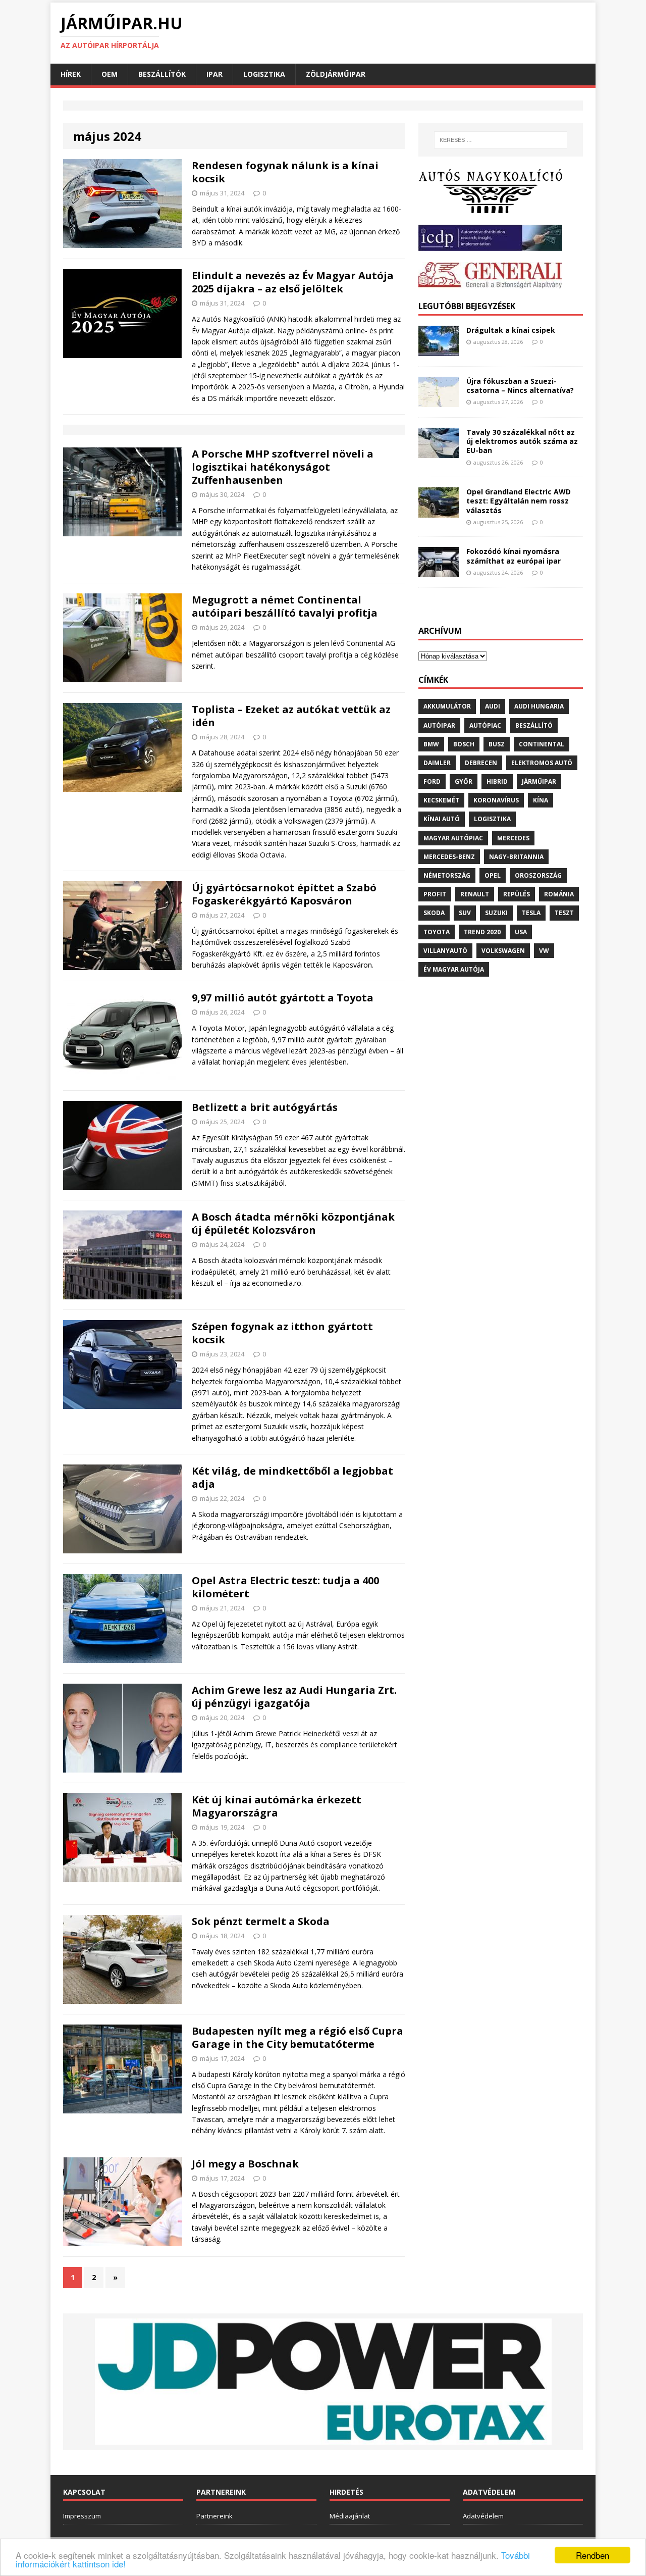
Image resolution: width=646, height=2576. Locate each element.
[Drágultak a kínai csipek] (439, 350)
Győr (464, 781)
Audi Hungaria (539, 706)
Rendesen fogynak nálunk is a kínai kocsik (285, 172)
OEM (110, 74)
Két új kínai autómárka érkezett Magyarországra (277, 1806)
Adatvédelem (483, 2516)
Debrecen (481, 763)
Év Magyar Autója (454, 969)
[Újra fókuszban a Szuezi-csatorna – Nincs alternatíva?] (439, 401)
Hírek (71, 74)
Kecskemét (441, 800)
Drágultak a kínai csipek (511, 330)
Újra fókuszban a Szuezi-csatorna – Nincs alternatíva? (520, 386)
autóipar (439, 725)
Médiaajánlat (350, 2516)
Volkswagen (503, 951)
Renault (475, 894)
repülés (517, 894)
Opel (493, 875)
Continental (542, 744)
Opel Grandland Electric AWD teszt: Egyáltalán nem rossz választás (519, 501)
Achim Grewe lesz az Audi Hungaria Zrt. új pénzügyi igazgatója (294, 1697)
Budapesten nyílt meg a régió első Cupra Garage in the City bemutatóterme (298, 2037)
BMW (431, 744)
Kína (541, 800)
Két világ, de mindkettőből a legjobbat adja (292, 1477)
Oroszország (538, 875)
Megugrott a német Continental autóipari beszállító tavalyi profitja (285, 606)
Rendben (593, 2555)
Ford (432, 781)
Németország (447, 875)
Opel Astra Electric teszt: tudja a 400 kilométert (285, 1587)
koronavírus (496, 800)
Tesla (531, 913)
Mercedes (513, 838)
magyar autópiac (453, 838)
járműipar (539, 781)
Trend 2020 (482, 932)
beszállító (534, 725)
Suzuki (496, 913)
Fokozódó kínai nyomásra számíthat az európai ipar (514, 556)
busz (497, 744)
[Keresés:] (501, 140)
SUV (465, 913)
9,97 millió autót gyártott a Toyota (283, 998)
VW (544, 951)
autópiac (485, 725)
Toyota (437, 932)
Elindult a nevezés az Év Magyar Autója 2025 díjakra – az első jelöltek (293, 282)
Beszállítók (162, 74)
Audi (493, 706)
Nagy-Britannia (516, 857)
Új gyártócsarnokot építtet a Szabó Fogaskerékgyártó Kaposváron (284, 894)
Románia (559, 894)
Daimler (437, 763)
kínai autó (442, 819)
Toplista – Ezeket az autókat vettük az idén (291, 716)
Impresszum (82, 2516)
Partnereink (214, 2516)
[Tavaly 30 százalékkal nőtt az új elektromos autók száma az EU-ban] (439, 452)
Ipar (214, 74)
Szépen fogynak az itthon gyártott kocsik (282, 1333)
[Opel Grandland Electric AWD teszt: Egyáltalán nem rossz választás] (439, 512)
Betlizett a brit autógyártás (265, 1107)
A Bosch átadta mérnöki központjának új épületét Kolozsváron (293, 1223)
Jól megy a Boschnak (245, 2164)
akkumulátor (447, 706)
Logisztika (264, 74)
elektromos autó (542, 763)
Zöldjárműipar (336, 74)
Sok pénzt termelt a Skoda (261, 1921)
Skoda (434, 913)
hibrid (497, 781)
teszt (564, 913)
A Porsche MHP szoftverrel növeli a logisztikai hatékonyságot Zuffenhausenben (283, 467)
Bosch (464, 744)
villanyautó (445, 951)
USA (521, 932)
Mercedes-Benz (449, 857)
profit (435, 894)
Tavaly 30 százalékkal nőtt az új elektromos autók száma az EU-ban (522, 441)
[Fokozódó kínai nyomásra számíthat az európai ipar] (439, 571)
